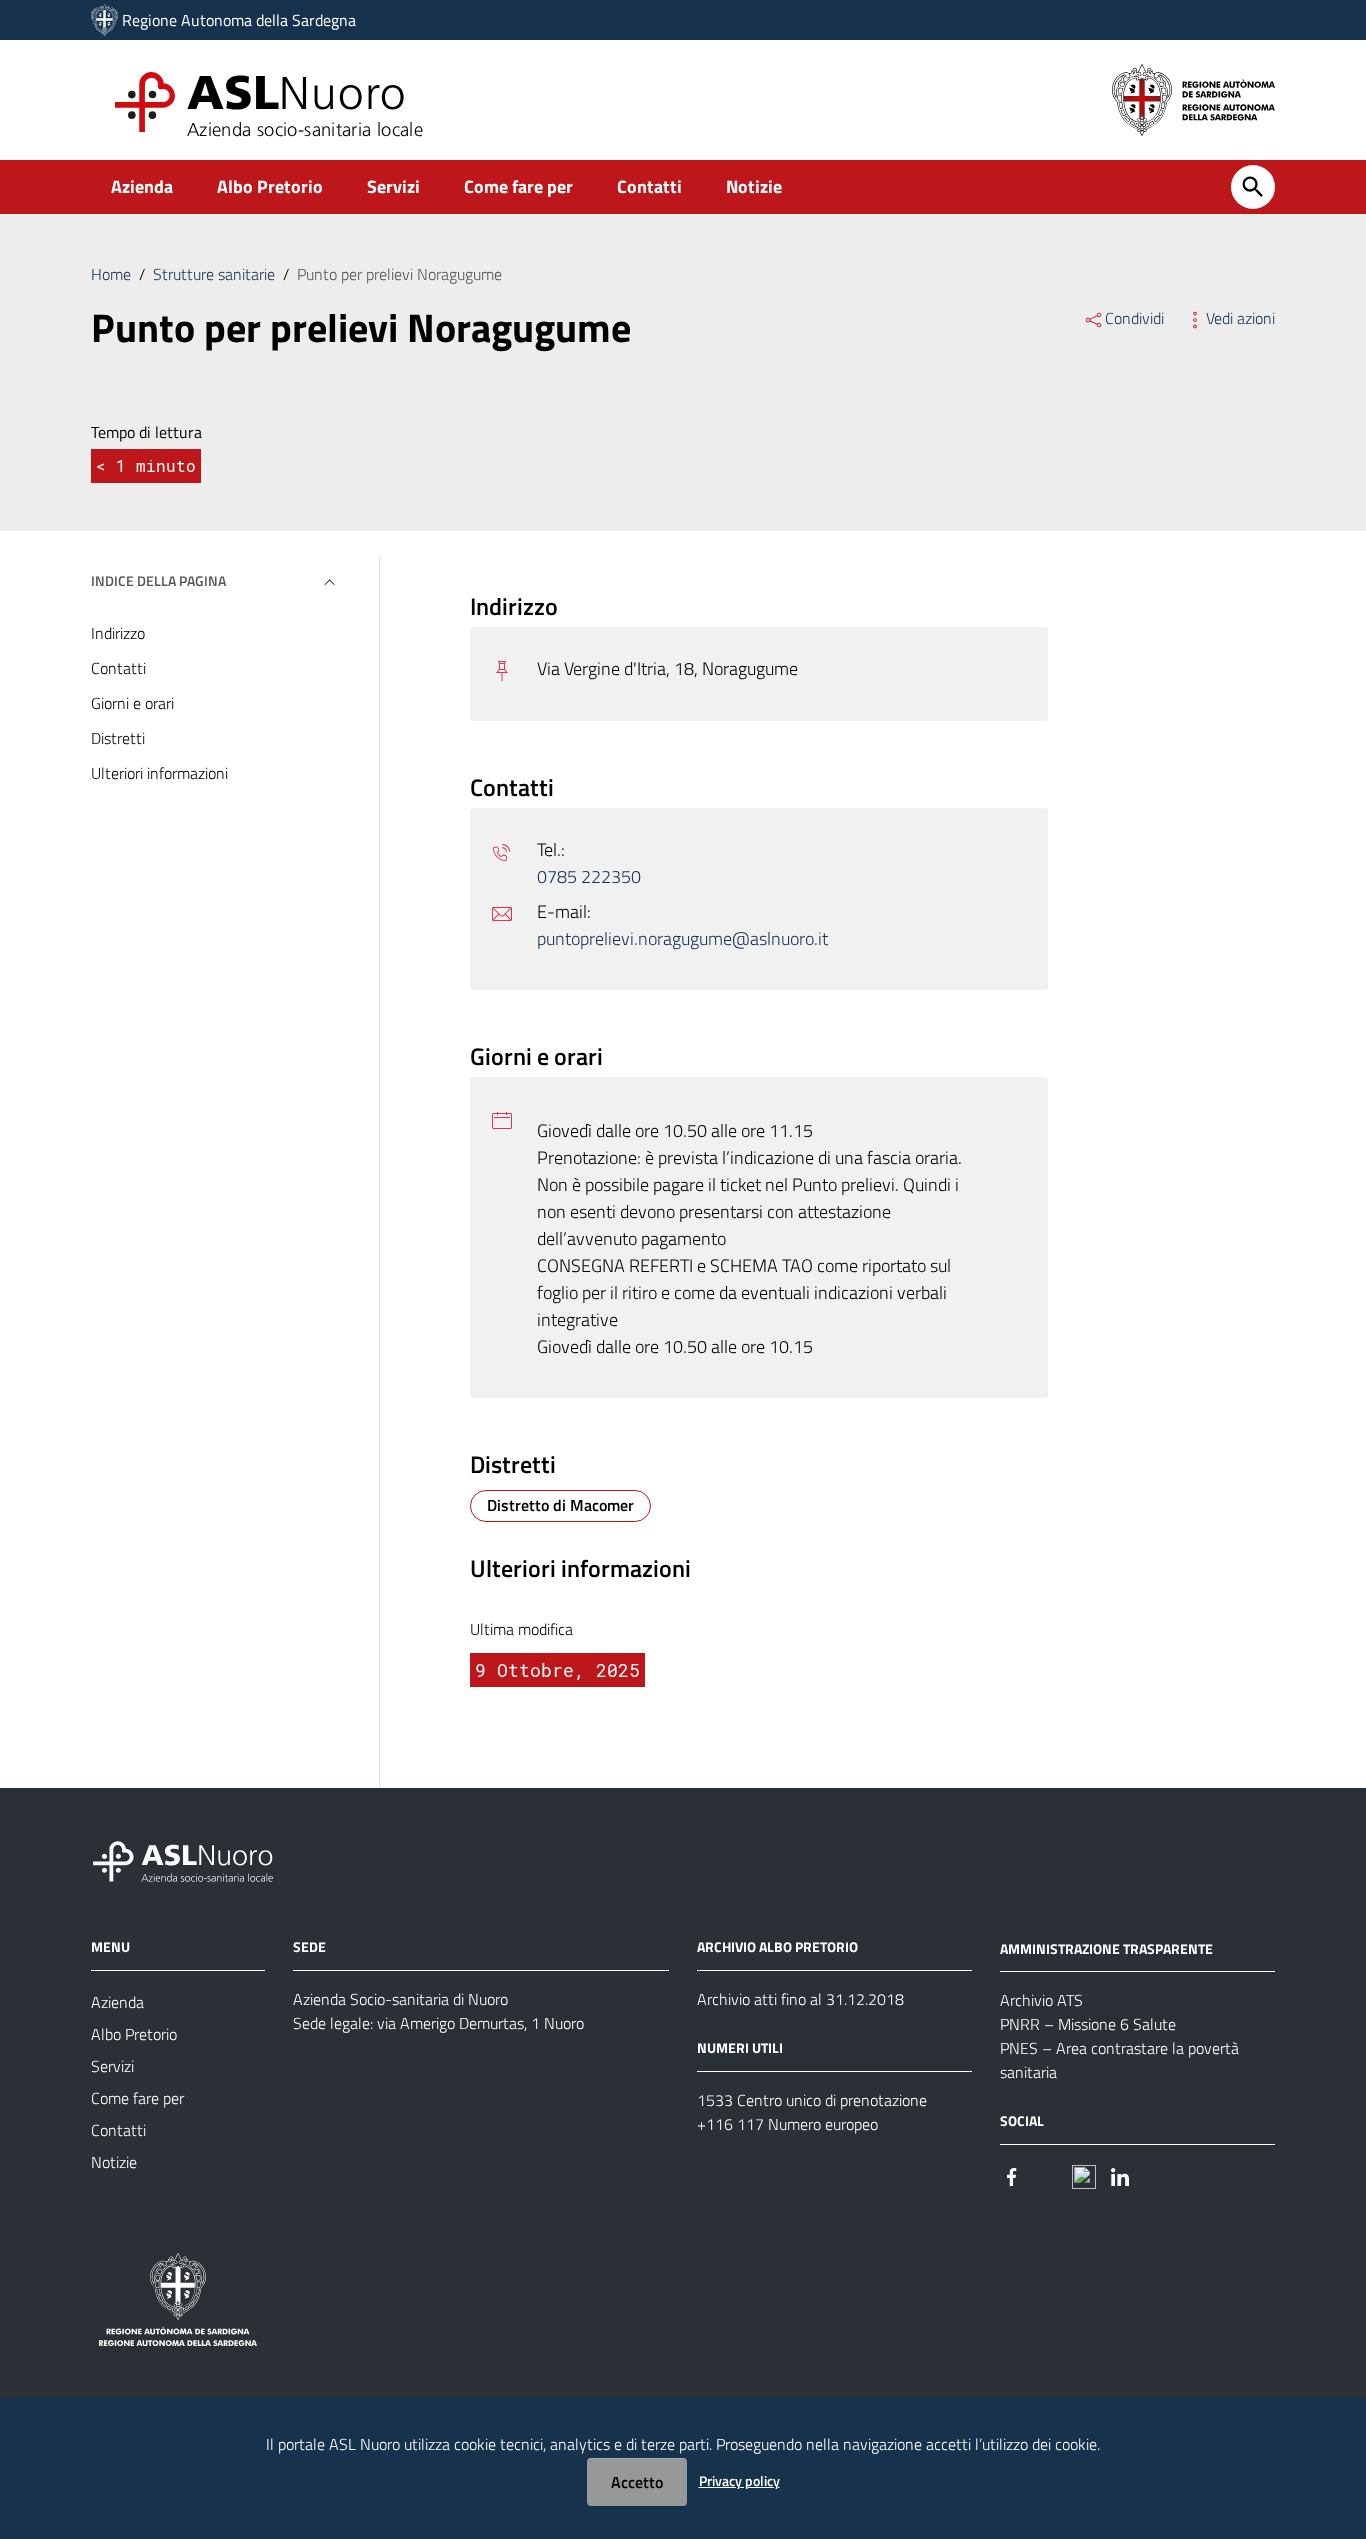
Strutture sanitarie (214, 274)
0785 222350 (589, 876)
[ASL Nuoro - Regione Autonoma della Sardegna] (195, 1857)
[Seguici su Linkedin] (1120, 2174)
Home (111, 274)
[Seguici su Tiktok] (1084, 2174)
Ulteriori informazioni (159, 773)
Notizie (754, 186)
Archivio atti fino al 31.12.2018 (800, 1999)
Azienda (142, 186)
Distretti (118, 738)
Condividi (1134, 318)
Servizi (393, 186)
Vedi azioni (1240, 318)
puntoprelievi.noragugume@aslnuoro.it (682, 938)
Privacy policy (739, 2480)
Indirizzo (118, 633)
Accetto (637, 2482)
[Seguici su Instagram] (1048, 2174)
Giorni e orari (132, 703)
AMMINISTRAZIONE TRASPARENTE (1106, 1947)
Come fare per (518, 186)
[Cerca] (1253, 187)
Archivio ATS (1041, 2000)
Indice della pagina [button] (158, 580)
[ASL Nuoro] (104, 20)
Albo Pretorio (270, 186)
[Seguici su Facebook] (1012, 2174)
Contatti (649, 186)
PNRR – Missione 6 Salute (1088, 2024)
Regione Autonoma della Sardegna (239, 20)
